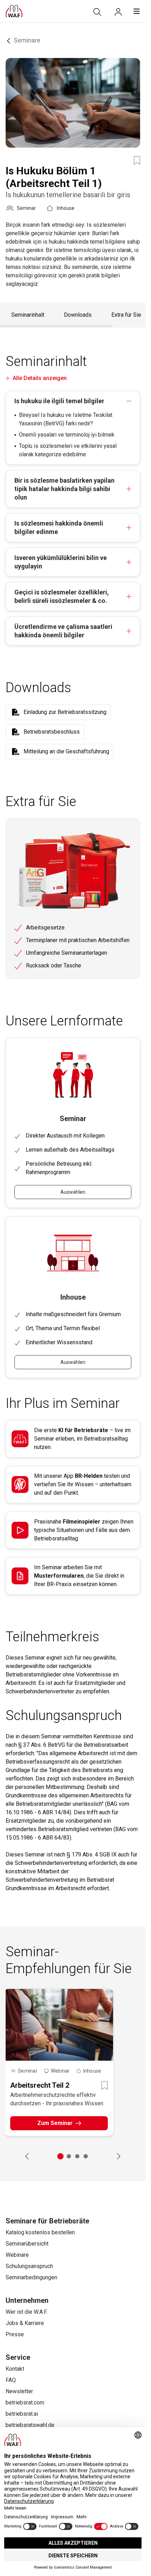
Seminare (27, 40)
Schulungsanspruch (29, 2266)
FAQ (11, 2380)
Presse (15, 2334)
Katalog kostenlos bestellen (40, 2232)
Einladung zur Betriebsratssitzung (65, 712)
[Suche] (97, 12)
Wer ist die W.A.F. (27, 2312)
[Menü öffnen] (137, 11)
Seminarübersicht (27, 2244)
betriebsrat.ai (22, 2414)
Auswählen (73, 1192)
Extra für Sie (126, 315)
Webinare (17, 2255)
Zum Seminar (55, 2123)
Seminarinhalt (28, 315)
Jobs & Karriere (25, 2323)
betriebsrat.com (25, 2403)
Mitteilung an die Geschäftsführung (66, 751)
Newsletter (19, 2391)
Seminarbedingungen (31, 2277)
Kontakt (15, 2369)
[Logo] (14, 11)
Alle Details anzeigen (40, 378)
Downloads (78, 315)
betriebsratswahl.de (30, 2425)
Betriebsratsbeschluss (52, 732)
